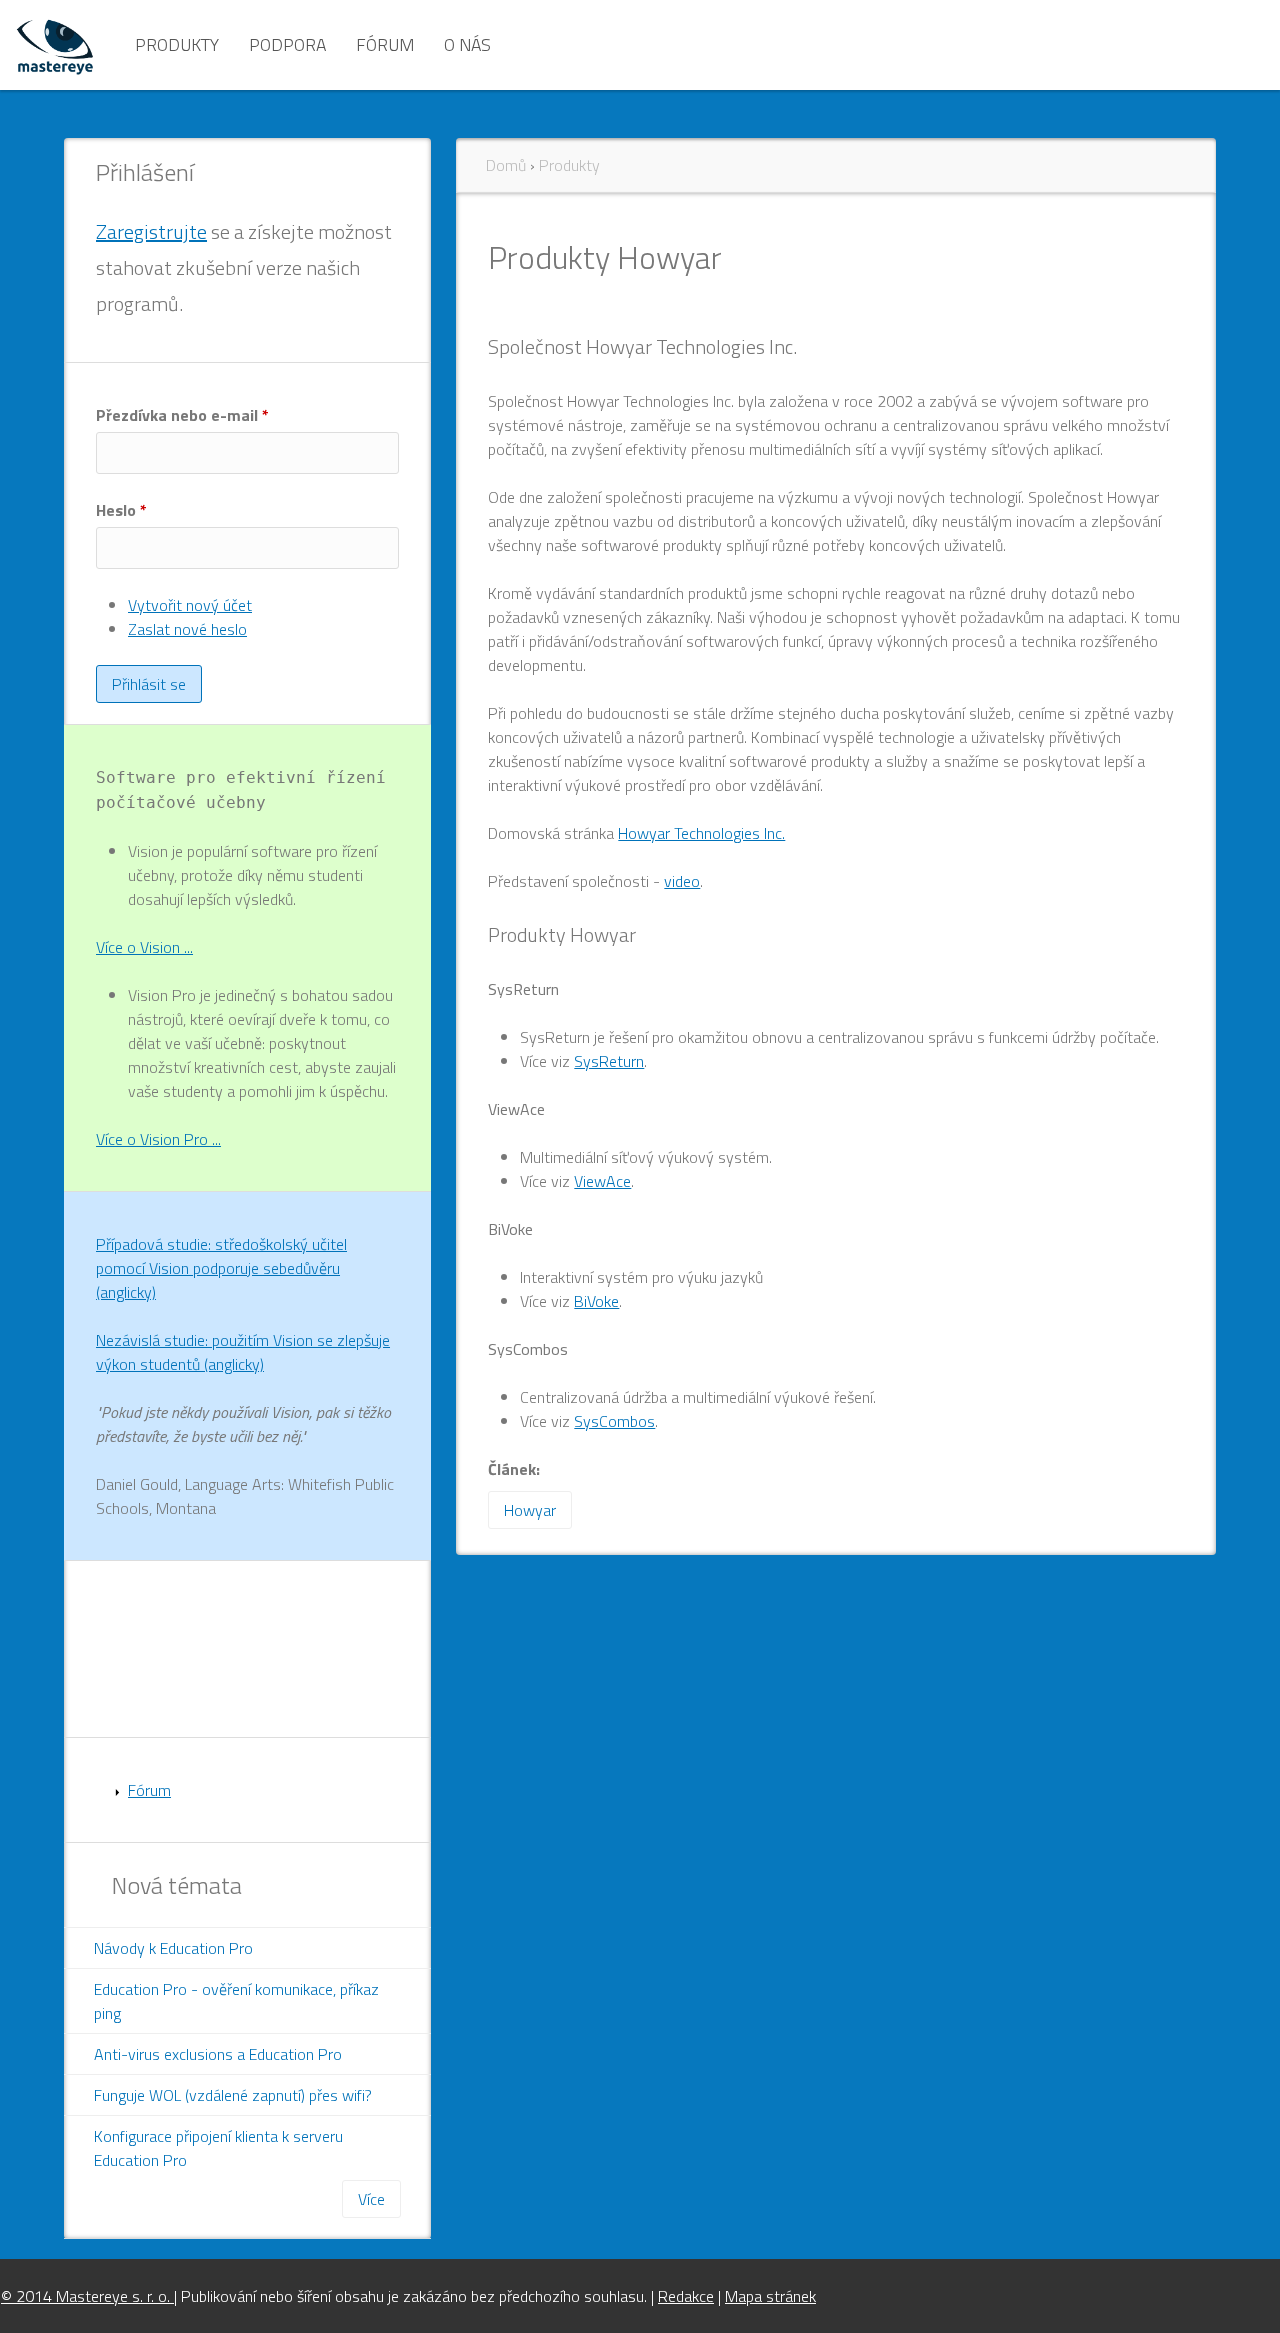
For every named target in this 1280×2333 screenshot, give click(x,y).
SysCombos (614, 1421)
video (682, 881)
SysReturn (609, 1061)
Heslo (121, 510)
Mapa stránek (770, 2296)
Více (371, 2199)
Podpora (287, 44)
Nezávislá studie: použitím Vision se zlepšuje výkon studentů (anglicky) (243, 1352)
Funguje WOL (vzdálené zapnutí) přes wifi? (233, 2095)
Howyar (530, 1510)
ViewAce (602, 1181)
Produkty (177, 44)
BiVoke (596, 1301)
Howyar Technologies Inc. (701, 833)
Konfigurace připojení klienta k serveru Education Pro (218, 2148)
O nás (467, 44)
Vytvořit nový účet (190, 605)
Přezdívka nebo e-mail (182, 415)
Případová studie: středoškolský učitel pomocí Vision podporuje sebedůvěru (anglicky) (221, 1268)
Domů (506, 165)
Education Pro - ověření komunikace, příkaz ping (236, 2001)
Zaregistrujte (151, 231)
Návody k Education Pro (173, 1948)
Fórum (385, 44)
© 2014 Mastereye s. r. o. (87, 2296)
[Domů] (55, 45)
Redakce (686, 2296)
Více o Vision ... (144, 947)
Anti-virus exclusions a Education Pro (218, 2054)
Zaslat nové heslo (187, 629)
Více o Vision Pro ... (158, 1139)
